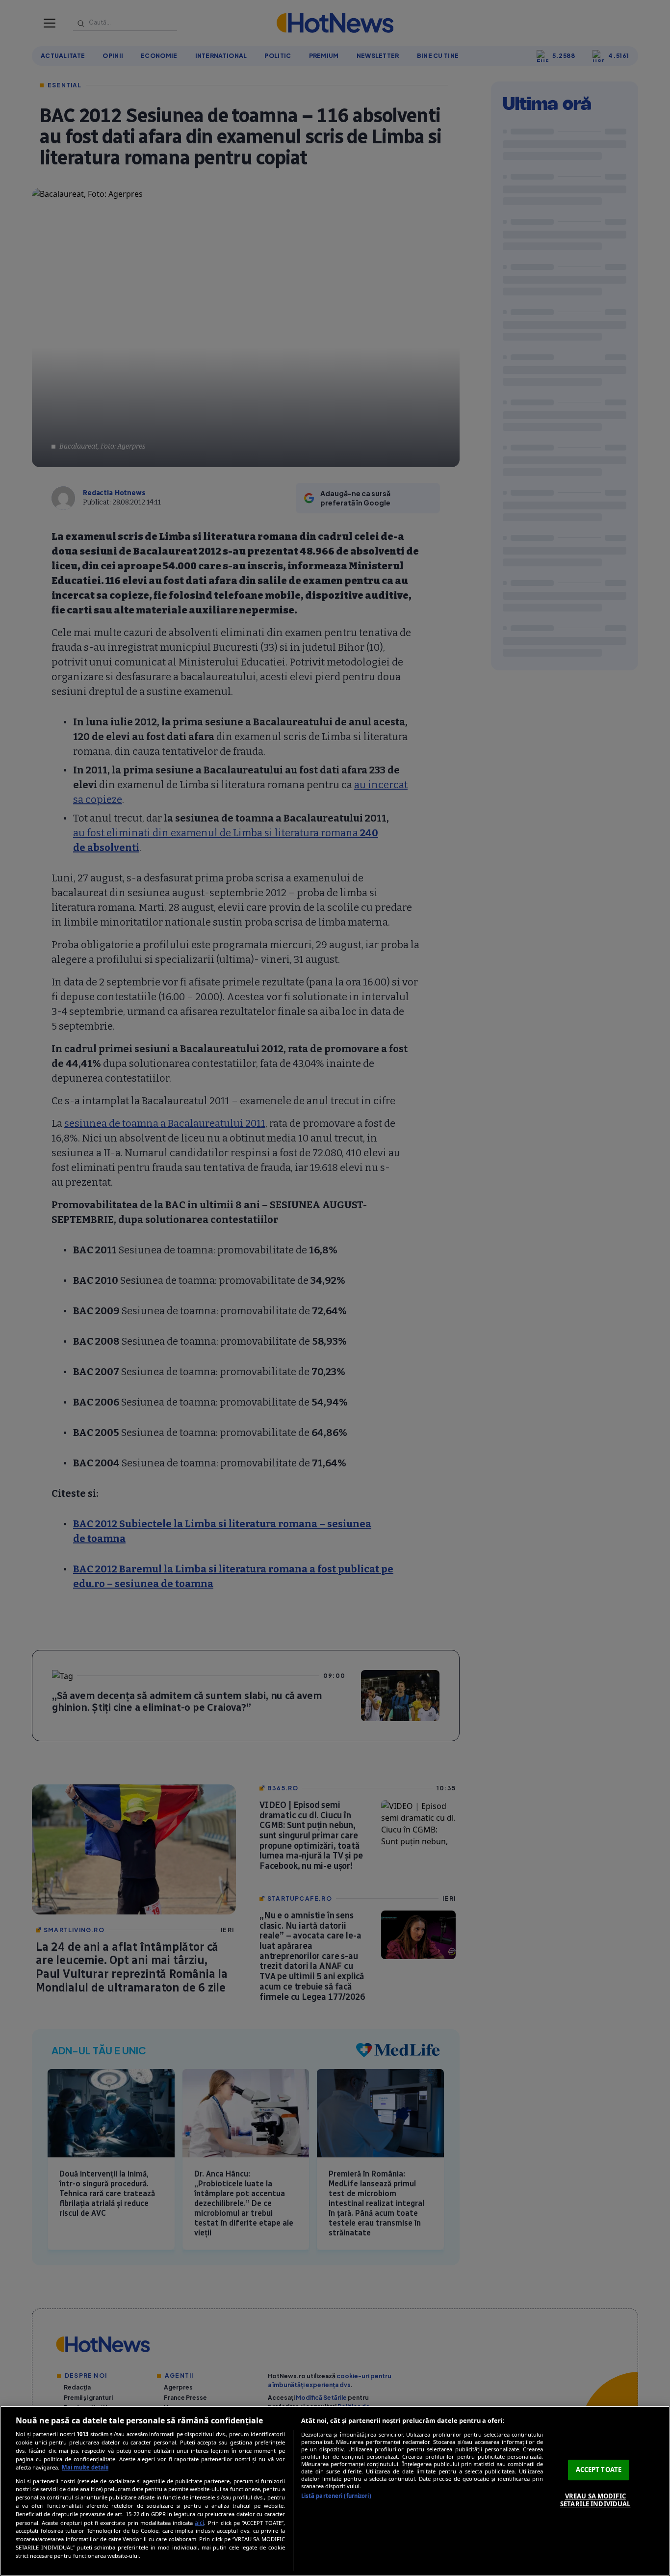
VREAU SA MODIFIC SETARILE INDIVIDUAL (595, 2500)
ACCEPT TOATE (599, 2470)
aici (199, 2523)
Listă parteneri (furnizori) (336, 2496)
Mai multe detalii (85, 2467)
